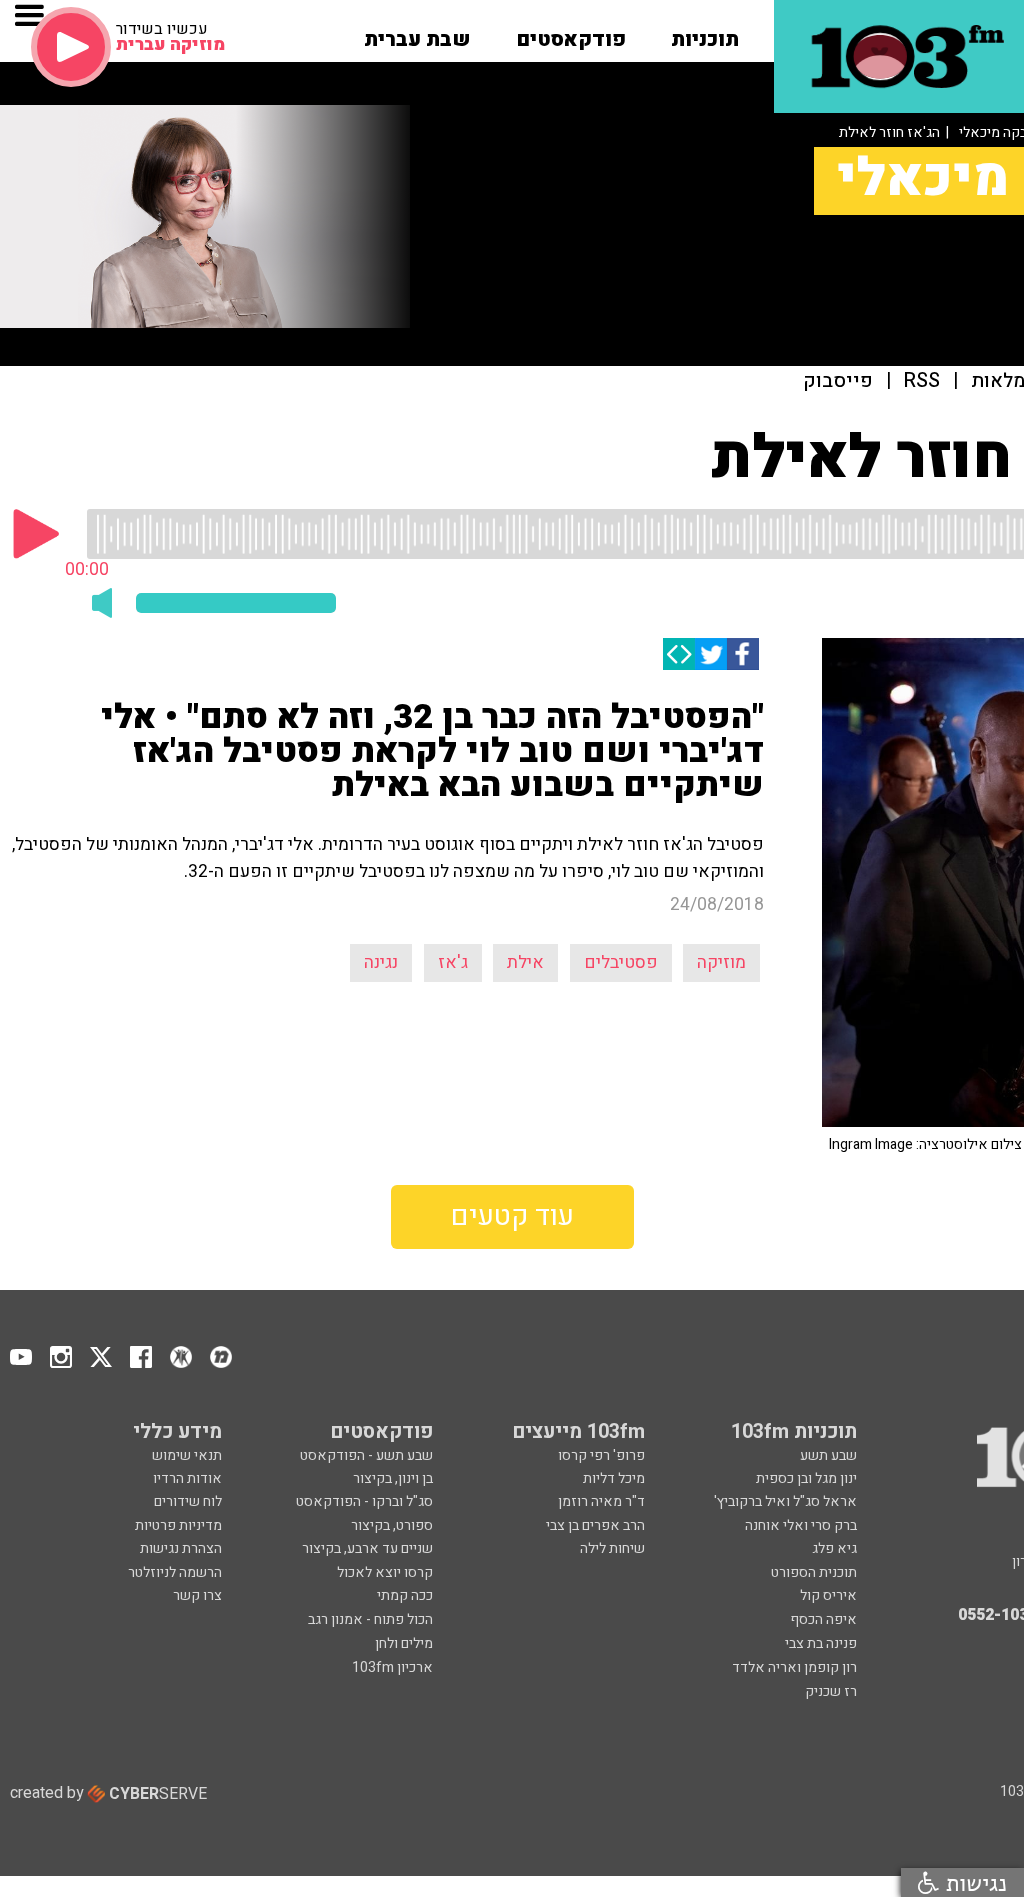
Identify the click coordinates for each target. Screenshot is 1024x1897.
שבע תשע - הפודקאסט (366, 1455)
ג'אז (453, 962)
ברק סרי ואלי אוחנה (801, 1525)
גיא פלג (834, 1548)
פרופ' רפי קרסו (601, 1455)
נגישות (973, 1882)
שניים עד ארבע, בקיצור (367, 1548)
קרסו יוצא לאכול (385, 1572)
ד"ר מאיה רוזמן (601, 1501)
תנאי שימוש (187, 1455)
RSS (922, 381)
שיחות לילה (612, 1548)
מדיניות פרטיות (178, 1525)
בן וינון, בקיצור (393, 1478)
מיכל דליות (614, 1478)
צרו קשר (197, 1595)
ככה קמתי (405, 1595)
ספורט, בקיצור (392, 1525)
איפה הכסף (823, 1619)
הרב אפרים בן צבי (595, 1525)
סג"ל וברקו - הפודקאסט (364, 1501)
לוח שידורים (188, 1501)
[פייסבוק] (743, 654)
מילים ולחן (404, 1643)
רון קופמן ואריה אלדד (794, 1667)
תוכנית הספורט (814, 1572)
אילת (525, 962)
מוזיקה (721, 962)
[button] (705, 33)
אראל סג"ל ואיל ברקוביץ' (785, 1501)
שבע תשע (828, 1455)
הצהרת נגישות (181, 1548)
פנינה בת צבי (821, 1643)
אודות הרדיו (187, 1478)
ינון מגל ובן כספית (806, 1478)
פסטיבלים (621, 962)
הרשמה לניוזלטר (175, 1572)
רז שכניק (831, 1691)
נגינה (381, 962)
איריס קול (828, 1595)
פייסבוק (838, 381)
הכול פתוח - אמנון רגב (370, 1619)
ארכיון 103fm (392, 1667)
